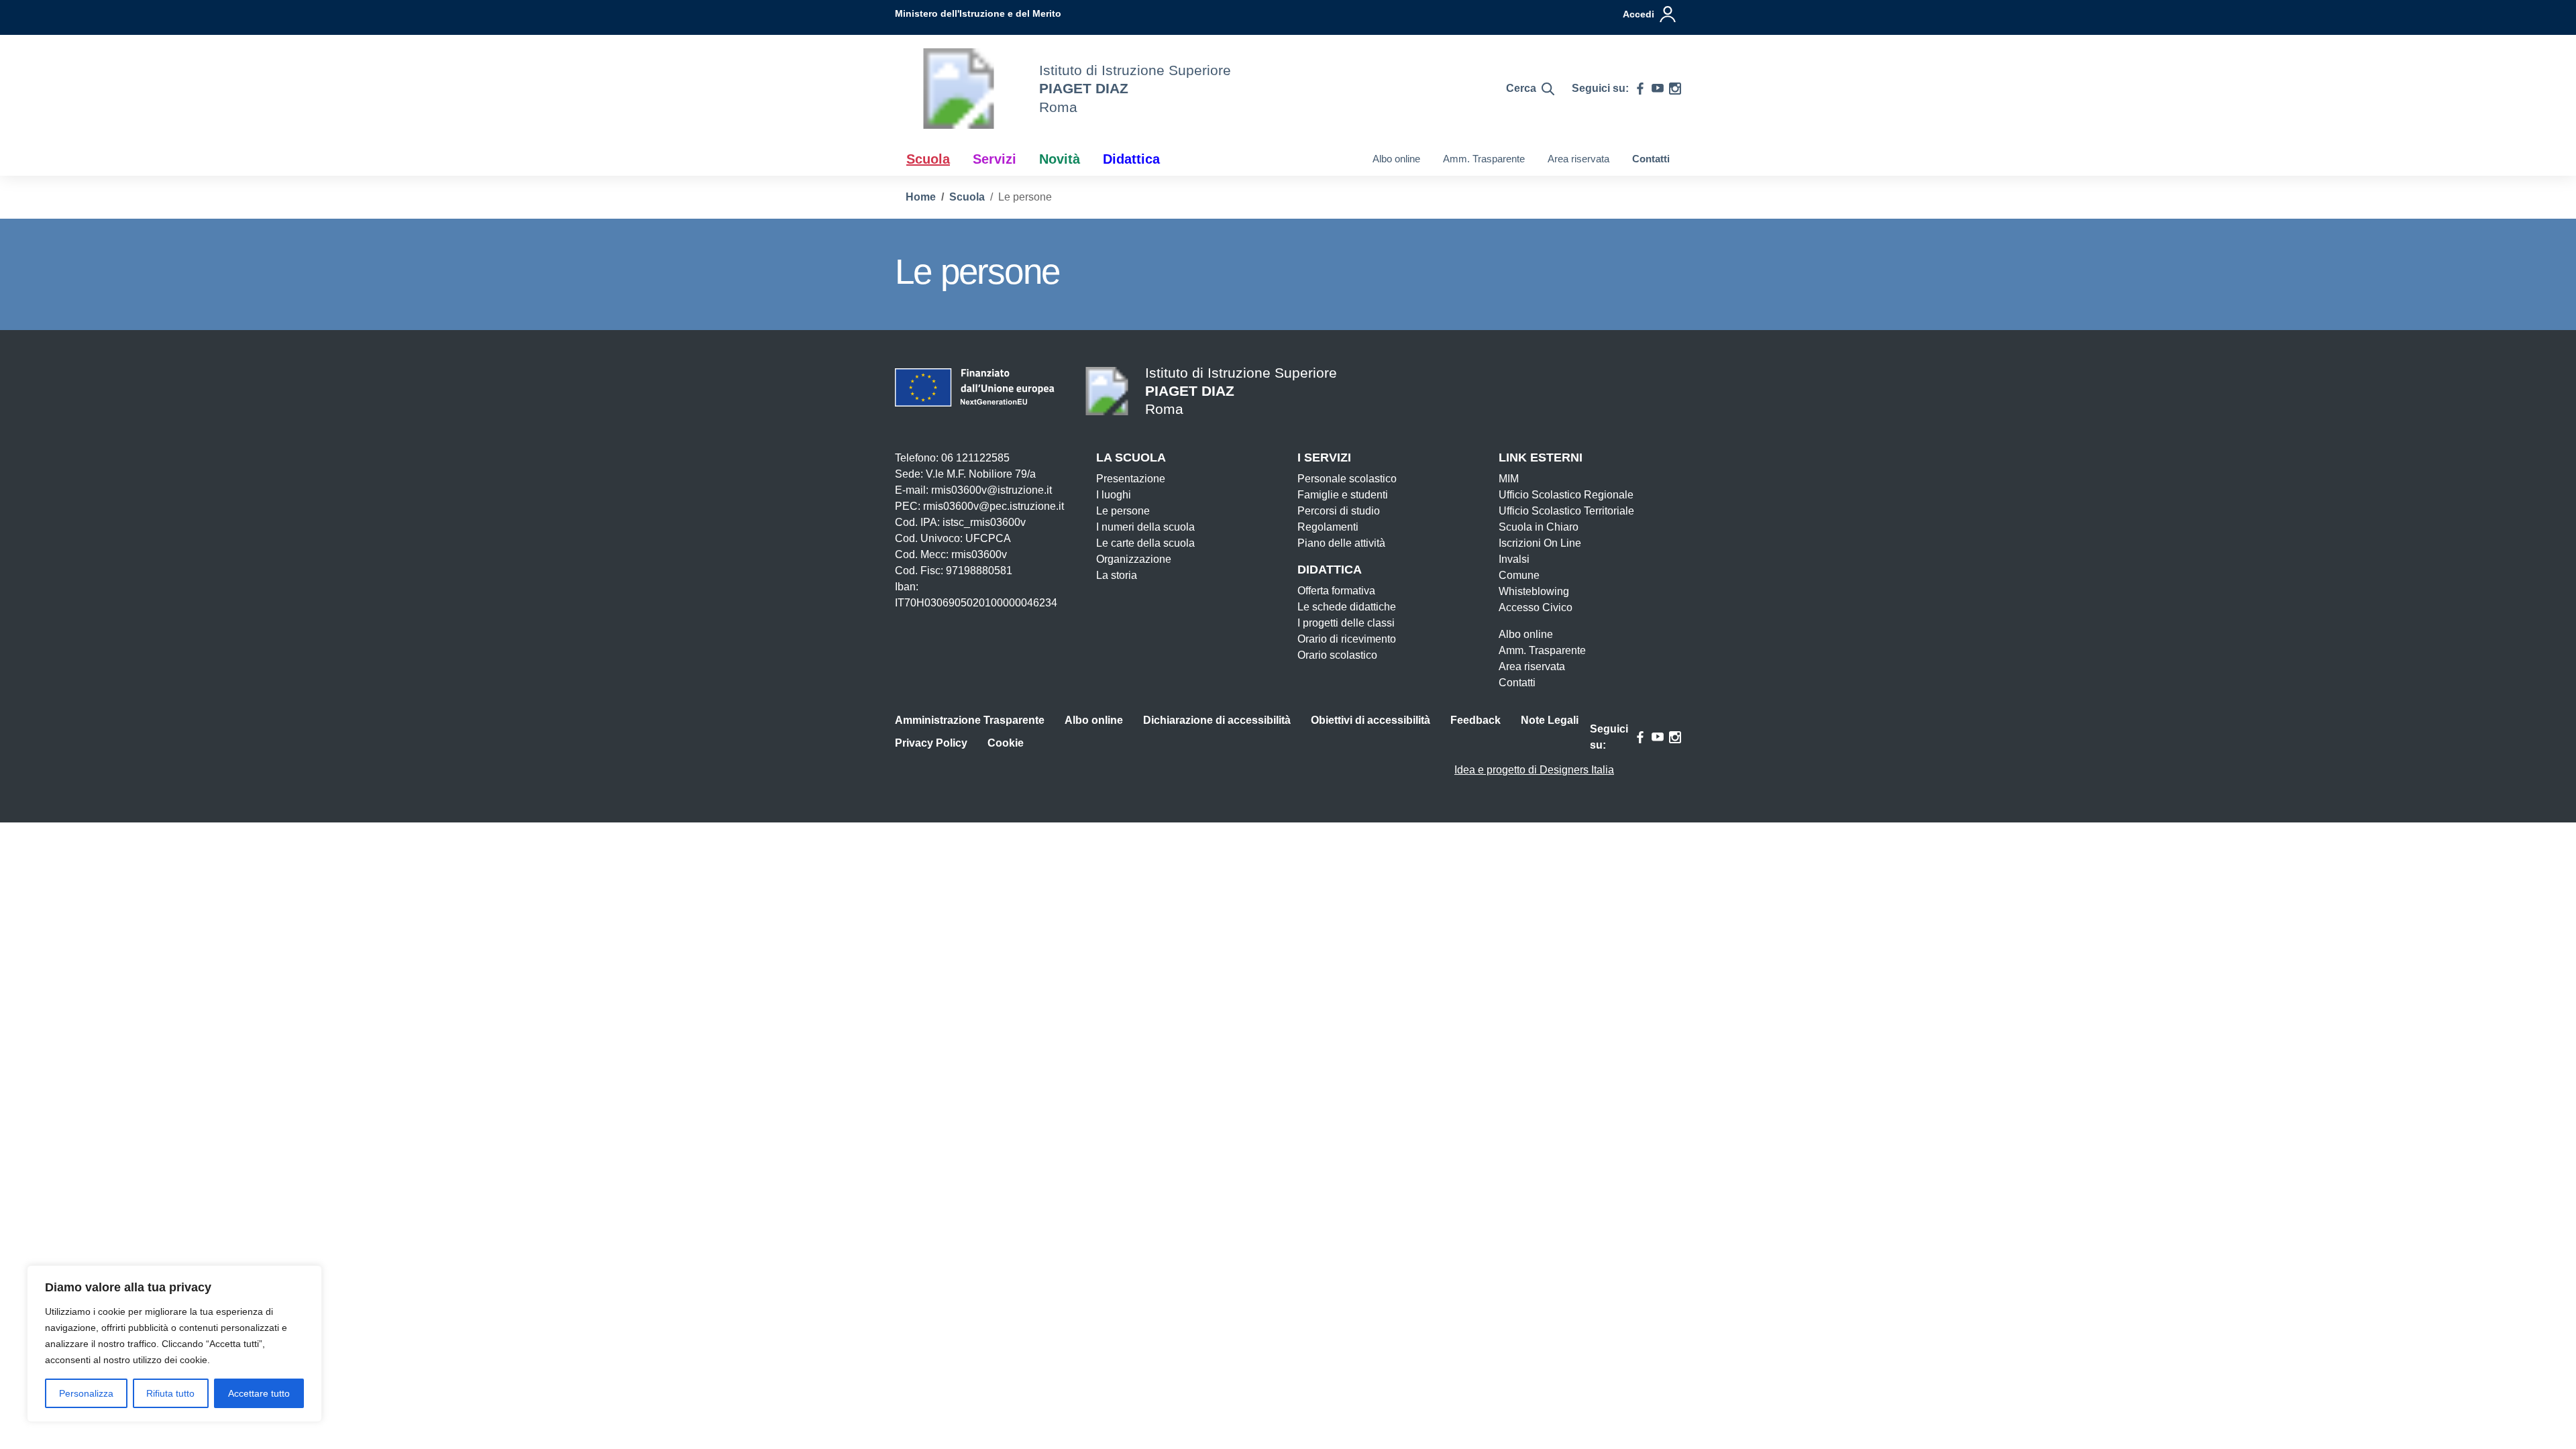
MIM (1509, 479)
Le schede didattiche (1347, 607)
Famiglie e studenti (1343, 495)
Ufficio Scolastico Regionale (1566, 495)
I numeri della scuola (1145, 527)
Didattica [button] (1131, 159)
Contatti (1651, 159)
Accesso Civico (1536, 607)
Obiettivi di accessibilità (1371, 720)
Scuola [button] (928, 159)
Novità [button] (1060, 159)
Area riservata (1578, 159)
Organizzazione (1134, 559)
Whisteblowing (1534, 591)
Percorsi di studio (1339, 511)
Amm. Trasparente (1484, 159)
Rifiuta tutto (170, 1393)
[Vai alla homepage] (959, 89)
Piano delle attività (1341, 543)
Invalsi (1514, 559)
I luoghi (1114, 495)
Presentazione (1131, 479)
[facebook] (1640, 89)
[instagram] (1675, 89)
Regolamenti (1328, 527)
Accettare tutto (259, 1393)
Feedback (1475, 720)
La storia (1117, 575)
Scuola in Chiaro (1539, 527)
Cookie (1006, 743)
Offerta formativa (1336, 591)
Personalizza (86, 1393)
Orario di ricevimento (1347, 639)
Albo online (1396, 159)
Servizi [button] (995, 159)
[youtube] (1658, 89)
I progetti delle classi (1346, 623)
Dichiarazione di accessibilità (1217, 720)
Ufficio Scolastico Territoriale (1566, 511)
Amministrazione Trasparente (970, 720)
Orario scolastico (1337, 655)
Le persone (1123, 511)
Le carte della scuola (1145, 543)
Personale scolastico (1347, 479)
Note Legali (1550, 720)
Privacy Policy (931, 743)
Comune (1519, 575)
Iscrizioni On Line (1540, 543)
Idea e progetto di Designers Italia (1534, 770)
